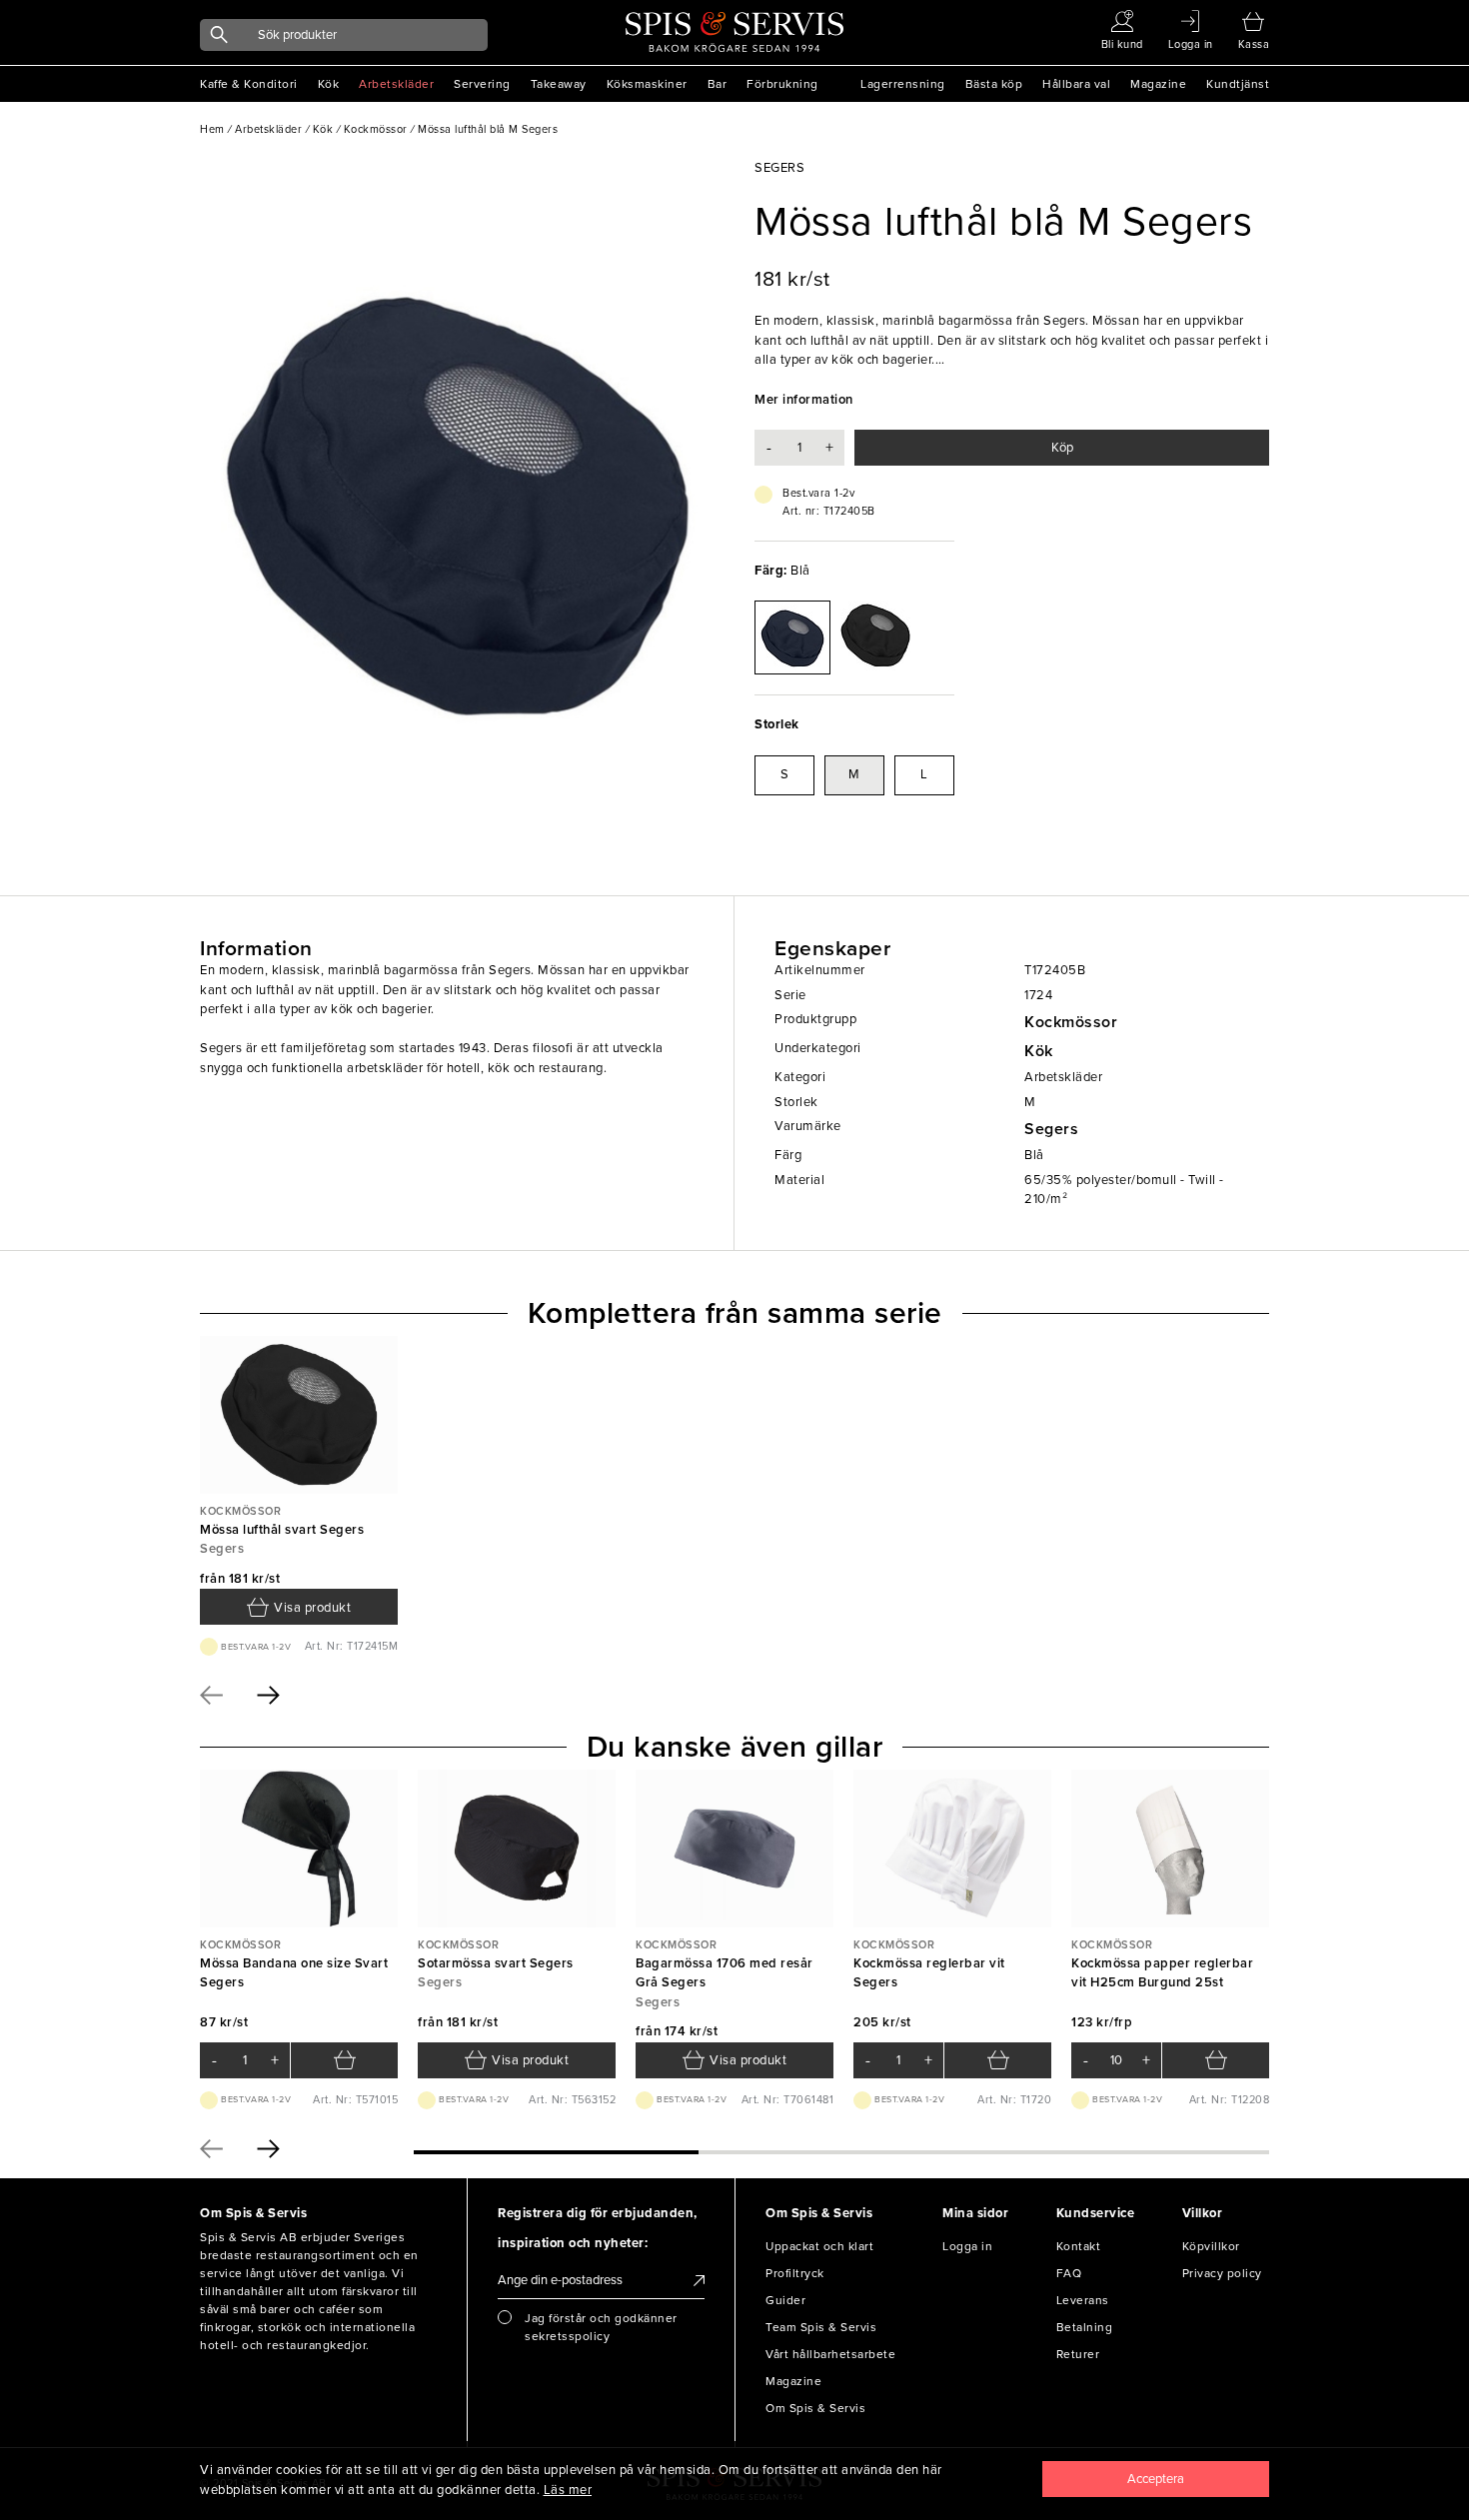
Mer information (804, 400)
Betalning (1085, 2327)
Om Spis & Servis (815, 2408)
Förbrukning (782, 84)
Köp (1062, 448)
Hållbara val (1076, 84)
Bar (718, 84)
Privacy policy (1222, 2273)
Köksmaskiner (647, 84)
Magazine (1158, 84)
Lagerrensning (903, 84)
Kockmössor (1071, 1022)
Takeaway (559, 84)
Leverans (1083, 2300)
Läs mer (568, 2490)
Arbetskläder (396, 84)
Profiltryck (795, 2273)
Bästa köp (994, 84)
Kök (329, 84)
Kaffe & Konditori (249, 84)
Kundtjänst (1238, 84)
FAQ (1069, 2273)
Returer (1078, 2354)
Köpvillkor (1211, 2246)
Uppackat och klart (819, 2246)
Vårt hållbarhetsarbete (830, 2354)
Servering (482, 84)
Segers (1051, 1129)
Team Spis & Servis (821, 2327)
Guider (785, 2300)
